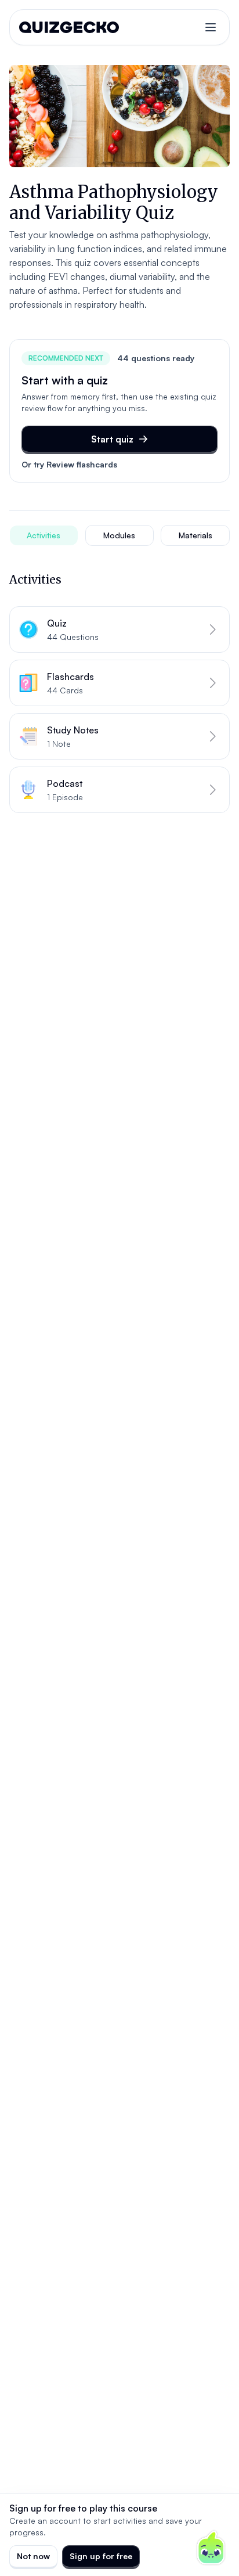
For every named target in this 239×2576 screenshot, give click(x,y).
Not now (33, 2556)
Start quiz (112, 439)
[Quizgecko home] (69, 27)
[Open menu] (211, 27)
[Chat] (211, 2548)
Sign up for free (101, 2556)
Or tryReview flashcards (69, 464)
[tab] (44, 535)
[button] (119, 629)
